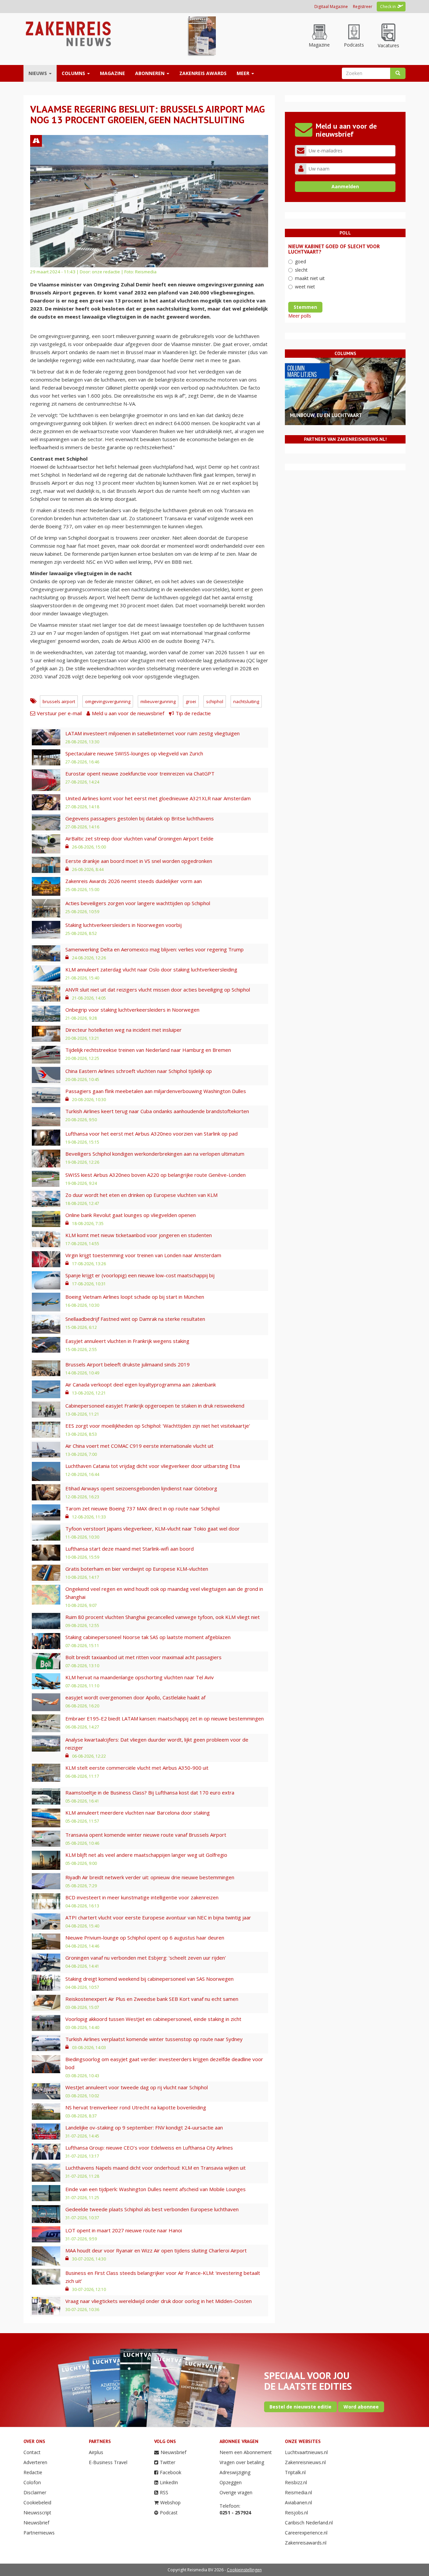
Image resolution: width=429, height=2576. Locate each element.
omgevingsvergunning (108, 701)
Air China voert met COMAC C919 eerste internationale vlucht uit (139, 1446)
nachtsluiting (246, 701)
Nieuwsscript (37, 2513)
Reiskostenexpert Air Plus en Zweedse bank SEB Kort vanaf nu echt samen (152, 1999)
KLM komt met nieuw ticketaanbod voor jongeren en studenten (139, 1235)
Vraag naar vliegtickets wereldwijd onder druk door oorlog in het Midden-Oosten (159, 2301)
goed (300, 261)
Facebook (171, 2472)
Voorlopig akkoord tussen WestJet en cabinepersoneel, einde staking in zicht (153, 2019)
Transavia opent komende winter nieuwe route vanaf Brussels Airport (146, 1835)
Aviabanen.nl (298, 2502)
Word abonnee (361, 2407)
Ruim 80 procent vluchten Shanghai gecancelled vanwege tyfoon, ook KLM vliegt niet (163, 1617)
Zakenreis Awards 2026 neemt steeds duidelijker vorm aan (134, 881)
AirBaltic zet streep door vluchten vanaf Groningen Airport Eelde (139, 838)
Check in (388, 7)
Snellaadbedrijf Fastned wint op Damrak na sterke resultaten (135, 1319)
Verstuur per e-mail (59, 713)
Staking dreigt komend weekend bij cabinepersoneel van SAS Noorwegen (149, 1979)
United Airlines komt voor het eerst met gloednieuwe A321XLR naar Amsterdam (158, 798)
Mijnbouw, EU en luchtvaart (326, 415)
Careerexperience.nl (306, 2533)
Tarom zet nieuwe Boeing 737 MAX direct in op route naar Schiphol (142, 1508)
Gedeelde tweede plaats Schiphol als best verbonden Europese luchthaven (152, 2209)
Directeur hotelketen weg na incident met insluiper (124, 1030)
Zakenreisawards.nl (306, 2543)
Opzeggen (231, 2482)
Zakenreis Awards (203, 73)
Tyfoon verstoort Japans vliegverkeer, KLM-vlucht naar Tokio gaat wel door (152, 1529)
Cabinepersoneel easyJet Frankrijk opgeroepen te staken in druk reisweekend (155, 1406)
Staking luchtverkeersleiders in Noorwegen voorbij (124, 925)
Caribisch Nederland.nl (309, 2523)
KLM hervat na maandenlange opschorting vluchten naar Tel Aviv (140, 1677)
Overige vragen (236, 2492)
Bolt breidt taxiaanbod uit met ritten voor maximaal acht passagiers (143, 1657)
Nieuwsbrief (36, 2523)
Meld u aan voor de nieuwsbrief (128, 713)
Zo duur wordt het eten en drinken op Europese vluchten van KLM (141, 1195)
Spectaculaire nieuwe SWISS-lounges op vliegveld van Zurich (134, 753)
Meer (244, 73)
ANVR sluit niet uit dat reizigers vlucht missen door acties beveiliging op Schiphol (158, 990)
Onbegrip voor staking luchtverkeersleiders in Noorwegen (132, 1010)
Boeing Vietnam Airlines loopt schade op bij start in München (135, 1297)
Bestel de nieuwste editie (300, 2407)
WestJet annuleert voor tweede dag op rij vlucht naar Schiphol (137, 2087)
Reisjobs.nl (296, 2513)
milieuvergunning (158, 701)
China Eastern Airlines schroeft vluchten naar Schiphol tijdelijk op (139, 1071)
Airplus (96, 2452)
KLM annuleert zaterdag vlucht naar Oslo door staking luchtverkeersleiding (151, 969)
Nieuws (38, 73)
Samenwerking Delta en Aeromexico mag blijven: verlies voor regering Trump (155, 949)
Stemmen (305, 307)
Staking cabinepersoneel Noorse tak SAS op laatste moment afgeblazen (148, 1637)
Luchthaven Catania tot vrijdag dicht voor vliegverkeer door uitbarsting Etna (153, 1466)
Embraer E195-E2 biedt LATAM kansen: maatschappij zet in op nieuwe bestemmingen (165, 1718)
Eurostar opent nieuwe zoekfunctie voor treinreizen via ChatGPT (140, 773)
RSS (164, 2492)
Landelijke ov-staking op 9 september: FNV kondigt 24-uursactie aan (144, 2127)
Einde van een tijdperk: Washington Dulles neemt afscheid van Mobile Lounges (156, 2189)
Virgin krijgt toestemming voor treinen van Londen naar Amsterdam (143, 1255)
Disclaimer (35, 2492)
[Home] (68, 33)
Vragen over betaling (242, 2462)
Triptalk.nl (295, 2472)
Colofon (32, 2482)
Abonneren (150, 73)
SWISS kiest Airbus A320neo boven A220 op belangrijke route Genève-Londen (156, 1175)
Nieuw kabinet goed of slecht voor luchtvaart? (334, 249)
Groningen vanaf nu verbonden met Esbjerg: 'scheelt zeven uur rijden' (146, 1958)
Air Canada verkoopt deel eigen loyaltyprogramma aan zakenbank (141, 1384)
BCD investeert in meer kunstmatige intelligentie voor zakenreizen (142, 1897)
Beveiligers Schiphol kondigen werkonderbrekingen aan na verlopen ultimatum (155, 1154)
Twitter (168, 2462)
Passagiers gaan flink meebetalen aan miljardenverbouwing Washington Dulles (156, 1091)
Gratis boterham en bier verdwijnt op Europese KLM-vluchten (137, 1569)
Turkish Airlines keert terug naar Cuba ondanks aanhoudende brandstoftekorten (157, 1111)
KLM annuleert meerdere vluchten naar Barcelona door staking (138, 1813)
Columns (74, 73)
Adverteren (35, 2462)
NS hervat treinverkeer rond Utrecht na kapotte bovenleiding (136, 2107)
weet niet (305, 287)
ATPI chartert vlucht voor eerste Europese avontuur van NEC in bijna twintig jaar (158, 1917)
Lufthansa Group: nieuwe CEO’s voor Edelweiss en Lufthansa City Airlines (149, 2148)
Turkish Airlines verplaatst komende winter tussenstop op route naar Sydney (154, 2039)
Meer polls (300, 316)
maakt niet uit (310, 278)
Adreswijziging (235, 2472)
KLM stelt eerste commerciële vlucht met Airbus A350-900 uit (137, 1768)
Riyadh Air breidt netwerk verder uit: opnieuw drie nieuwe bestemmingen (150, 1877)
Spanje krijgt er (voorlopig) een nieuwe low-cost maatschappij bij (140, 1275)
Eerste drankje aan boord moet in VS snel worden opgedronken (139, 861)
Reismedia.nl (298, 2492)
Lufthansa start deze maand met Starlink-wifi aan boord (130, 1549)
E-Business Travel (108, 2462)
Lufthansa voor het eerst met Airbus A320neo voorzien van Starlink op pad (151, 1134)
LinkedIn (169, 2482)
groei (191, 701)
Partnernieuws (39, 2533)
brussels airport (59, 701)
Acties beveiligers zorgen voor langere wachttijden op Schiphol (138, 903)
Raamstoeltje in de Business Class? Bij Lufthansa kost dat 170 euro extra (150, 1792)
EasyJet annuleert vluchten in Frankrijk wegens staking (127, 1341)
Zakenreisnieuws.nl (305, 2462)
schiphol (215, 701)
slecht (301, 270)
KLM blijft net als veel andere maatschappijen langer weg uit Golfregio (146, 1855)
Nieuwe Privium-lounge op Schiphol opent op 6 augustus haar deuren (145, 1938)
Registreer (363, 7)
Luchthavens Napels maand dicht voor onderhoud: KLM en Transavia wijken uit (156, 2168)
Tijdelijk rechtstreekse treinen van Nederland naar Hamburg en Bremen (148, 1050)
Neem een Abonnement (246, 2452)
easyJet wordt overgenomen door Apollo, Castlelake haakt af (135, 1697)
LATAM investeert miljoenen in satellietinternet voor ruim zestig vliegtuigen (152, 733)
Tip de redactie (193, 713)
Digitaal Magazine (331, 7)
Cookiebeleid (37, 2502)
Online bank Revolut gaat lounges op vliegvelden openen (131, 1215)
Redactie (33, 2472)
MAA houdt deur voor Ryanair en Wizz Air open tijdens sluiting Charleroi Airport (156, 2250)
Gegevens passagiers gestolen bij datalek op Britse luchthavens (140, 818)
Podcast (169, 2513)
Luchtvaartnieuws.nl (306, 2452)
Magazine (112, 73)
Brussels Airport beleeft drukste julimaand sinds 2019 (128, 1364)
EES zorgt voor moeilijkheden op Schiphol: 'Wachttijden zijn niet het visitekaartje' (158, 1426)
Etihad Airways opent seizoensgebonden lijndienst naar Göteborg (141, 1488)
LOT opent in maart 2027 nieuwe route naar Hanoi (124, 2230)
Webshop (170, 2502)
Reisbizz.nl (296, 2482)
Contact (32, 2452)
